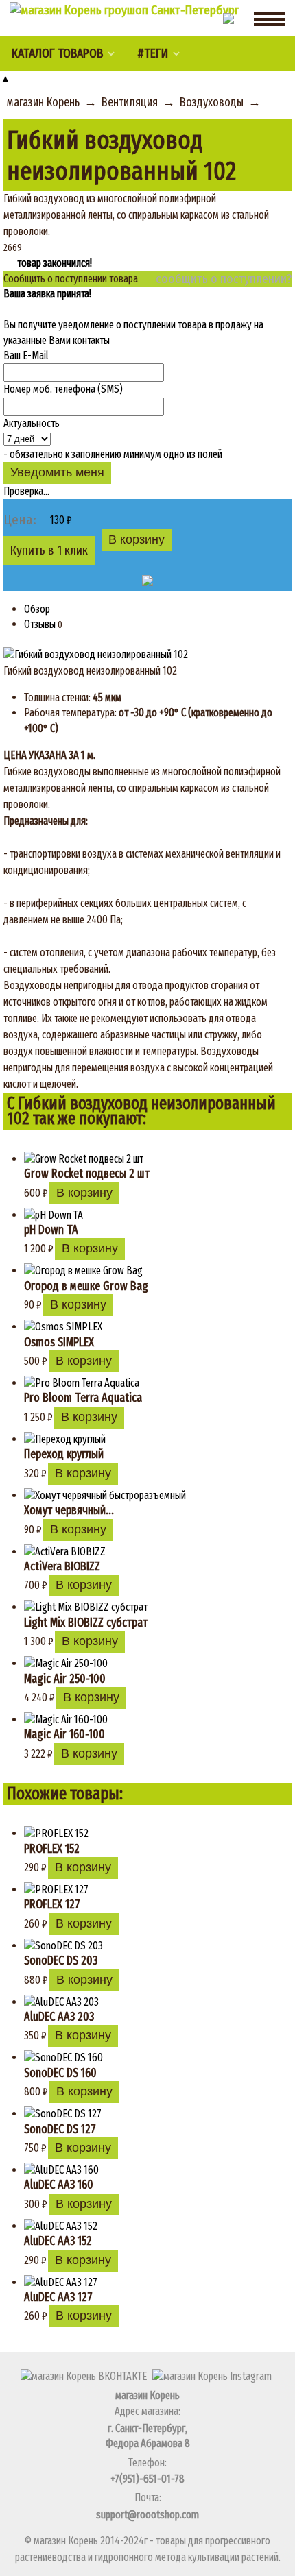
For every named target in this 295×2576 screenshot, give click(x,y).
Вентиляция (130, 102)
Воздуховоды (212, 102)
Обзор (37, 609)
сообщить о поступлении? (224, 279)
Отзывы (40, 624)
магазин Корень (43, 102)
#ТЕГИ (153, 53)
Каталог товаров (57, 53)
